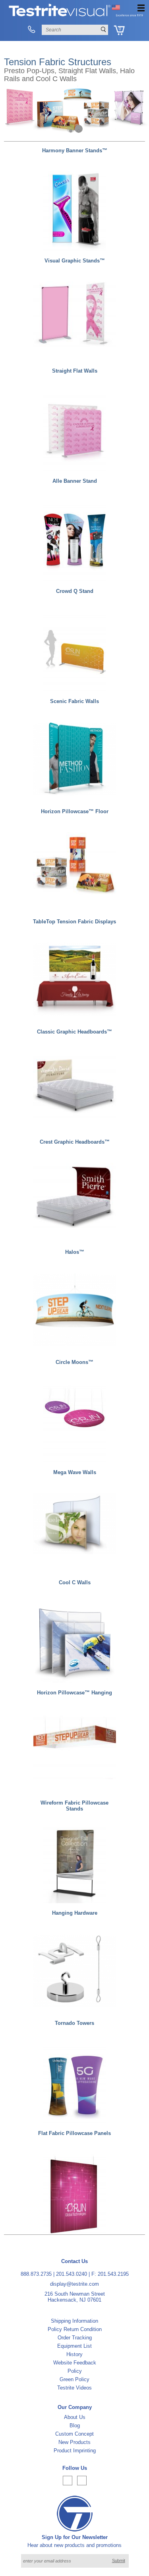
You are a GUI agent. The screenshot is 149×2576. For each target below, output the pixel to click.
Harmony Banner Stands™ (75, 151)
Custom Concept (74, 2434)
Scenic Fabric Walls (74, 701)
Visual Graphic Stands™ (75, 261)
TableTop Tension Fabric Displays (74, 922)
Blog (75, 2425)
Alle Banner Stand (75, 481)
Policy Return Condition (75, 2329)
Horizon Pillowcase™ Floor (75, 811)
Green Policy (74, 2379)
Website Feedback (75, 2363)
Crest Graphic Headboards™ (75, 1142)
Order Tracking (75, 2338)
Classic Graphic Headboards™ (74, 1032)
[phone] (32, 30)
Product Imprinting (75, 2451)
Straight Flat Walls (75, 371)
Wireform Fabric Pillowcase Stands (74, 1806)
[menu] (141, 8)
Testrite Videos (74, 2388)
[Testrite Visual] (76, 16)
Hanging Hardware (75, 1913)
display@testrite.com (74, 2284)
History (74, 2354)
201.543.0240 (72, 2274)
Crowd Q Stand (75, 591)
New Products (74, 2442)
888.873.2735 (36, 2274)
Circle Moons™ (74, 1362)
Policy (75, 2371)
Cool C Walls (75, 1582)
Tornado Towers (74, 2023)
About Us (75, 2417)
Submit (119, 2560)
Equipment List (74, 2346)
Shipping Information (74, 2321)
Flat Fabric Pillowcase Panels (74, 2133)
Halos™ (75, 1252)
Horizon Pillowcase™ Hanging (74, 1693)
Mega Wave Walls (75, 1472)
